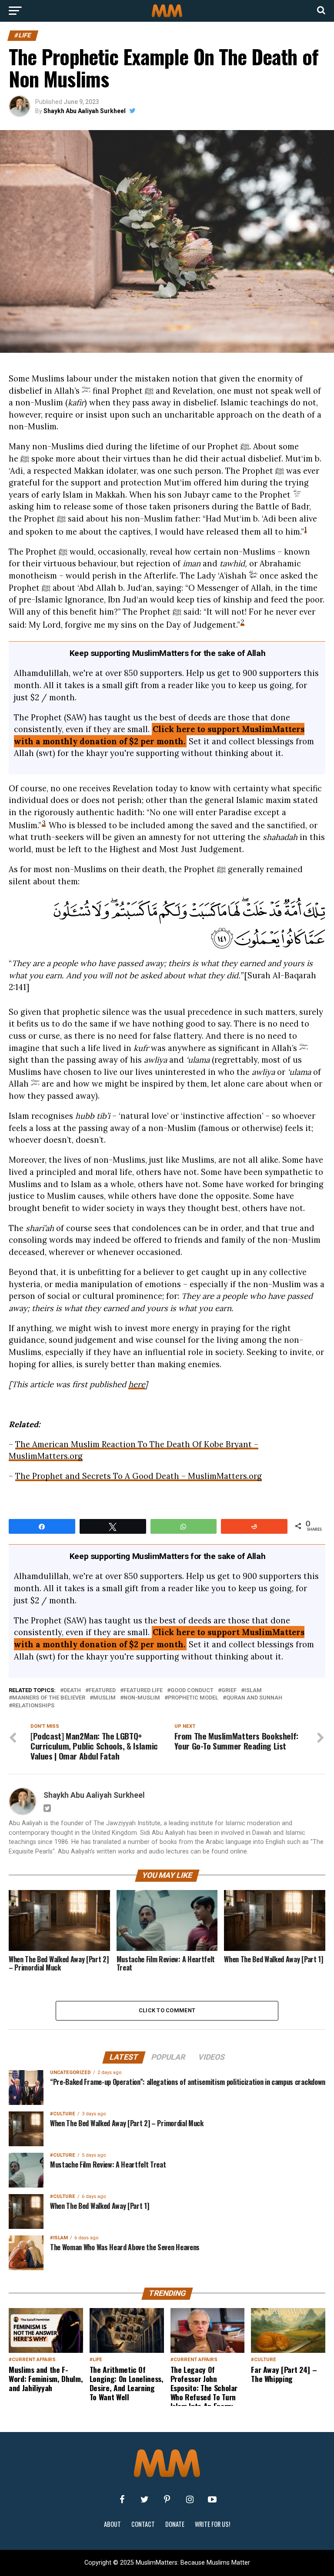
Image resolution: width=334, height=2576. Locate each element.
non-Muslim (142, 1698)
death (72, 1691)
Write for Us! (212, 2524)
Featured (102, 1691)
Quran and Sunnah (254, 1698)
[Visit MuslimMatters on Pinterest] (167, 2499)
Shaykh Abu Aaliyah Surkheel (85, 111)
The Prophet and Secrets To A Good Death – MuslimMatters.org (139, 1476)
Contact (143, 2524)
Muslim (104, 1698)
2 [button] (242, 622)
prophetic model (193, 1698)
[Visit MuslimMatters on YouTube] (212, 2499)
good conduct (192, 1691)
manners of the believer (49, 1698)
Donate (175, 2524)
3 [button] (44, 823)
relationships (33, 1706)
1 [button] (306, 529)
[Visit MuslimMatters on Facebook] (122, 2499)
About (112, 2524)
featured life (143, 1691)
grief (229, 1691)
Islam (253, 1691)
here (137, 1384)
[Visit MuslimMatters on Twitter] (144, 2499)
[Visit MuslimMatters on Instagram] (190, 2499)
